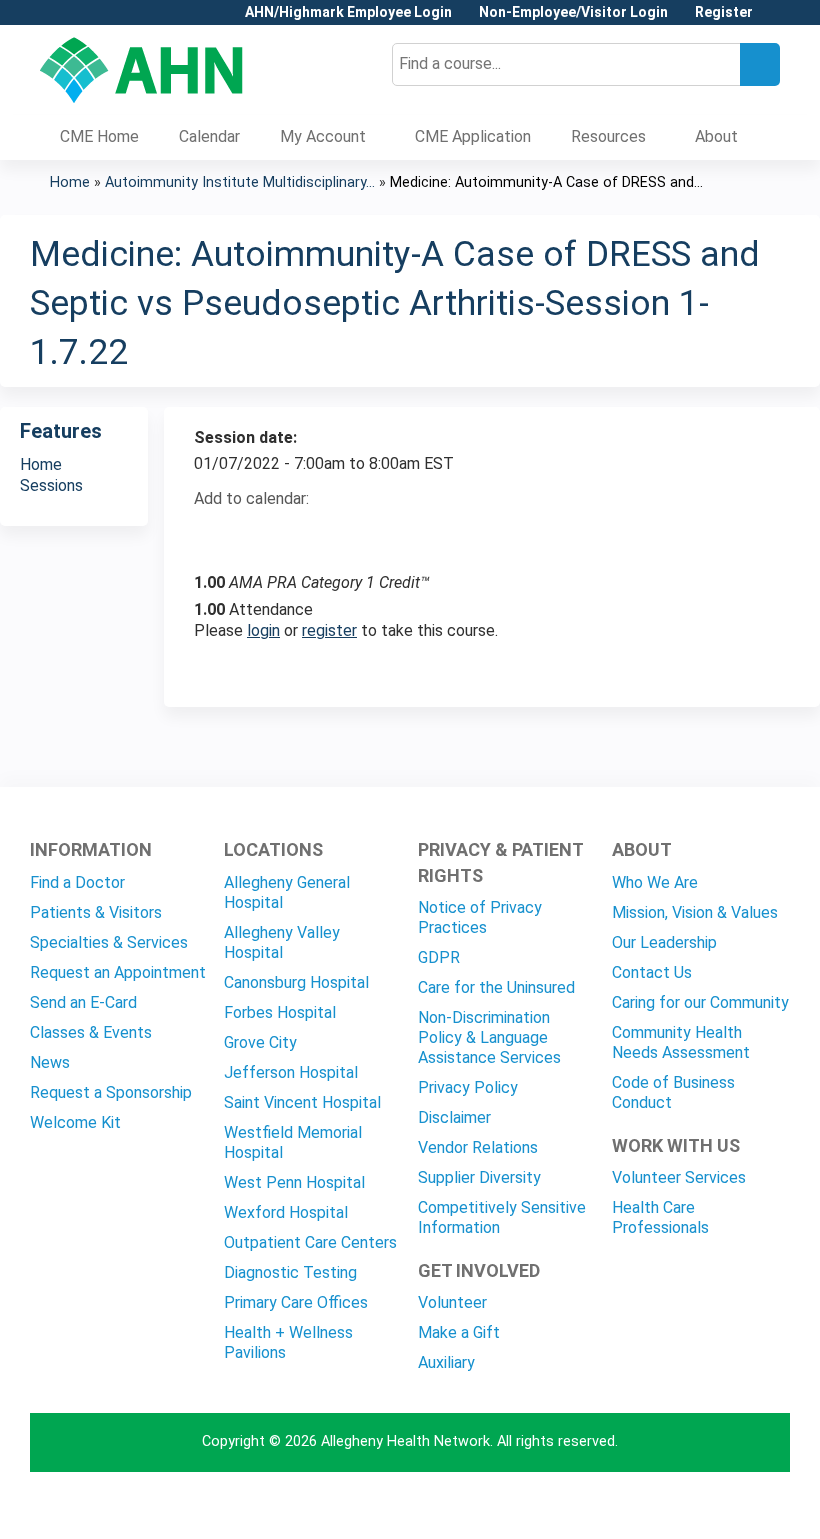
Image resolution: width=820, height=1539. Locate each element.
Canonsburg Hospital (296, 982)
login (263, 630)
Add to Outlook (352, 534)
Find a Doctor (77, 882)
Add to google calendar (214, 534)
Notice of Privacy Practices (480, 917)
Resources (608, 136)
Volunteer (452, 1302)
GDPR (439, 957)
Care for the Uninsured (496, 987)
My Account (323, 136)
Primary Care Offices (296, 1302)
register (329, 630)
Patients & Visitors (96, 912)
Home (70, 182)
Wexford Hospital (286, 1212)
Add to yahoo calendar (259, 534)
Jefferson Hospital (291, 1072)
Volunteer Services (679, 1177)
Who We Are (655, 882)
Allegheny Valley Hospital (282, 942)
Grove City (260, 1042)
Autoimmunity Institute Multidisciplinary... (240, 182)
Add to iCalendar (304, 533)
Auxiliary (446, 1362)
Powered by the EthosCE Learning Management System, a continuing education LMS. (719, 1506)
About (716, 136)
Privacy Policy (468, 1087)
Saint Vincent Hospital (302, 1102)
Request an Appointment (118, 972)
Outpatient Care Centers (310, 1242)
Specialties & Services (109, 942)
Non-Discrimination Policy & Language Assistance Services (489, 1037)
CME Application (473, 136)
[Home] (141, 70)
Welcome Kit (75, 1122)
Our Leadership (664, 942)
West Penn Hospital (294, 1182)
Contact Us (652, 972)
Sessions (51, 485)
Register (724, 12)
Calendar (209, 136)
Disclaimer (454, 1117)
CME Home (99, 136)
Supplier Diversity (479, 1177)
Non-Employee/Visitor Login (573, 12)
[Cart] (774, 19)
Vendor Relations (478, 1147)
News (50, 1062)
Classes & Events (91, 1032)
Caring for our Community (700, 1002)
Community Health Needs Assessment (681, 1042)
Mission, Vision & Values (695, 912)
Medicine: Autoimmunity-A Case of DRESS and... (546, 182)
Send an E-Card (83, 1002)
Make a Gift (459, 1332)
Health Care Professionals (660, 1217)
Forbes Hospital (280, 1012)
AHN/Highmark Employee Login (348, 12)
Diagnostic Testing (290, 1272)
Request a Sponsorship (111, 1092)
